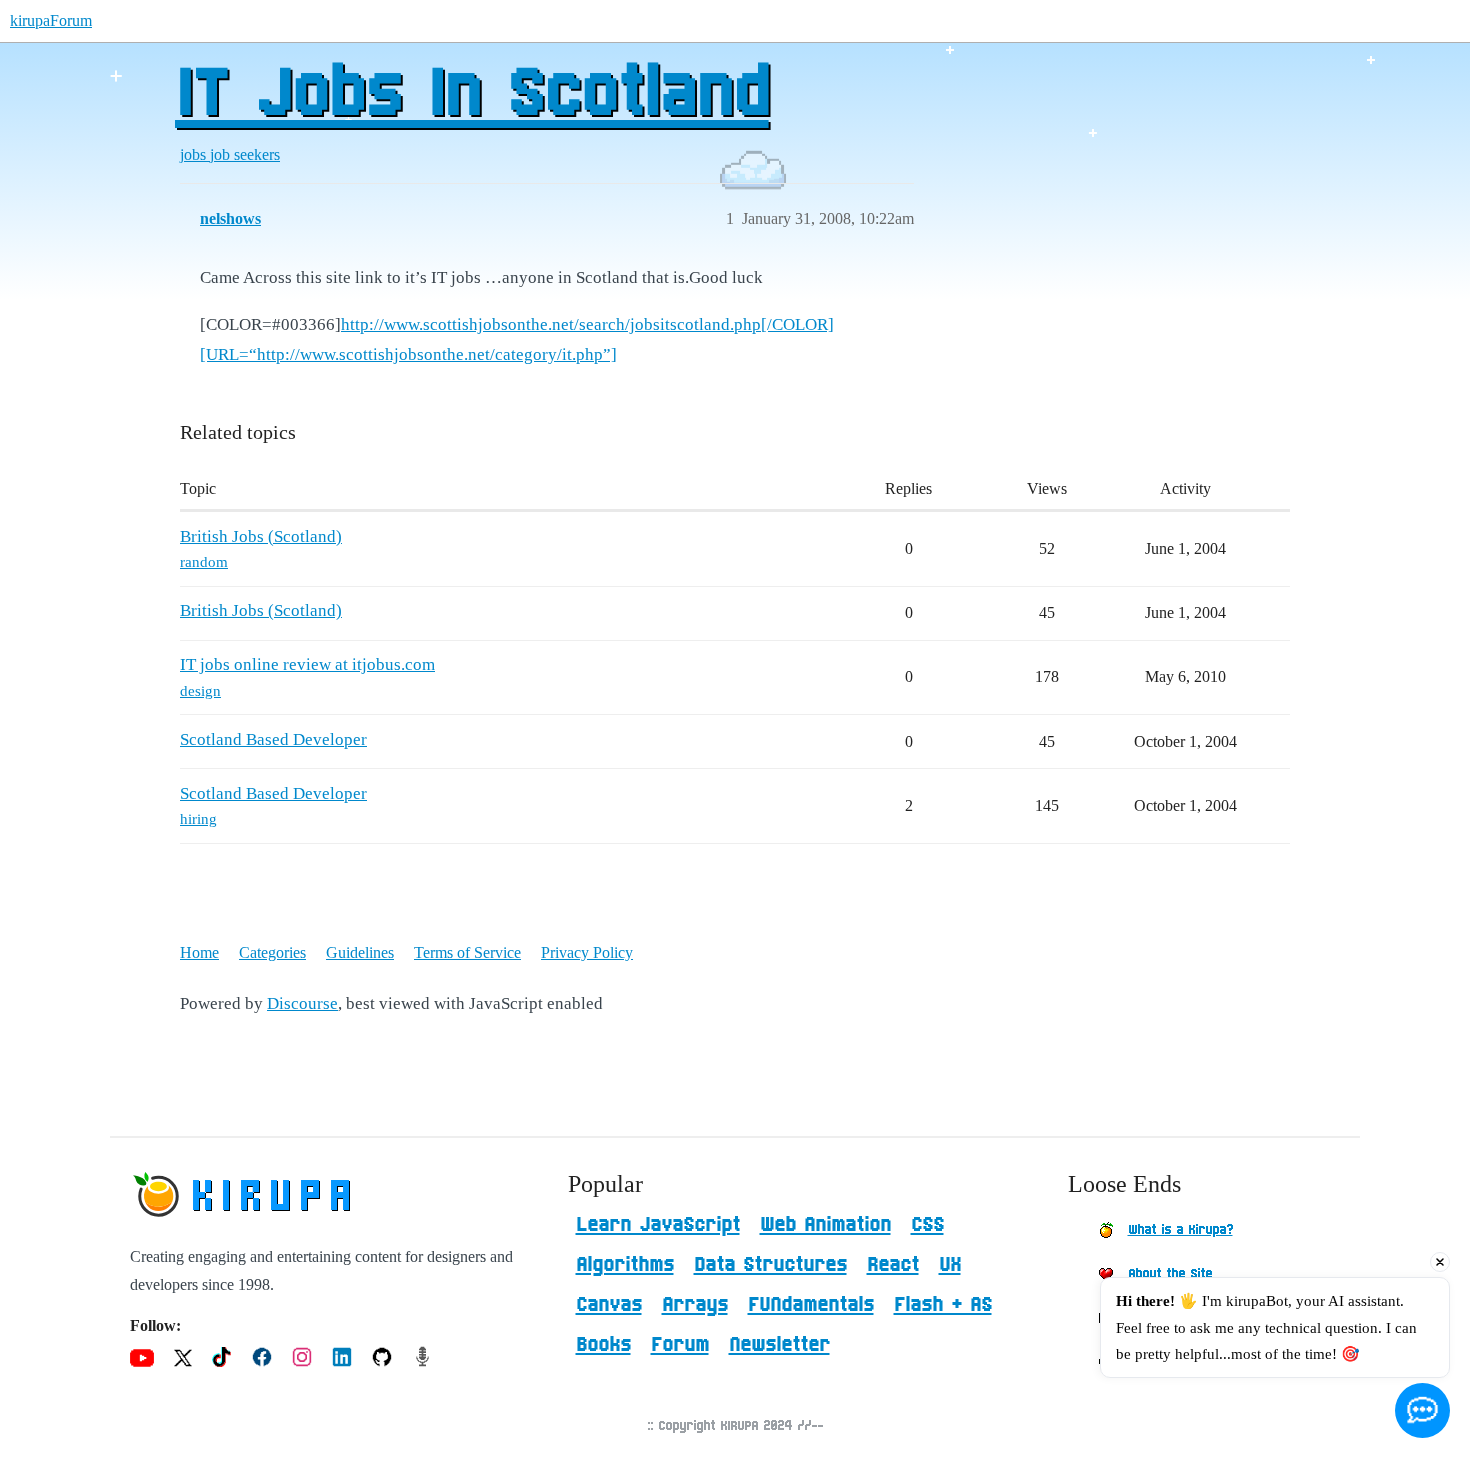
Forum (680, 1345)
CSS (927, 1225)
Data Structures (770, 1265)
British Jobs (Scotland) (261, 536)
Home (199, 952)
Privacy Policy (587, 952)
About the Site (1170, 1274)
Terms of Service (467, 952)
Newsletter (779, 1345)
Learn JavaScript (658, 1225)
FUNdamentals (811, 1305)
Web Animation (825, 1225)
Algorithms (625, 1265)
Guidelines (360, 952)
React (893, 1265)
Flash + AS (943, 1305)
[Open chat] (1422, 1410)
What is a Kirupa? (1180, 1230)
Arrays (695, 1305)
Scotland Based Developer (273, 739)
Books (603, 1345)
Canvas (609, 1305)
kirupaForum (51, 20)
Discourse (302, 1003)
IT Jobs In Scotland (472, 95)
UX (950, 1265)
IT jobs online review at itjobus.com (307, 664)
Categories (272, 952)
